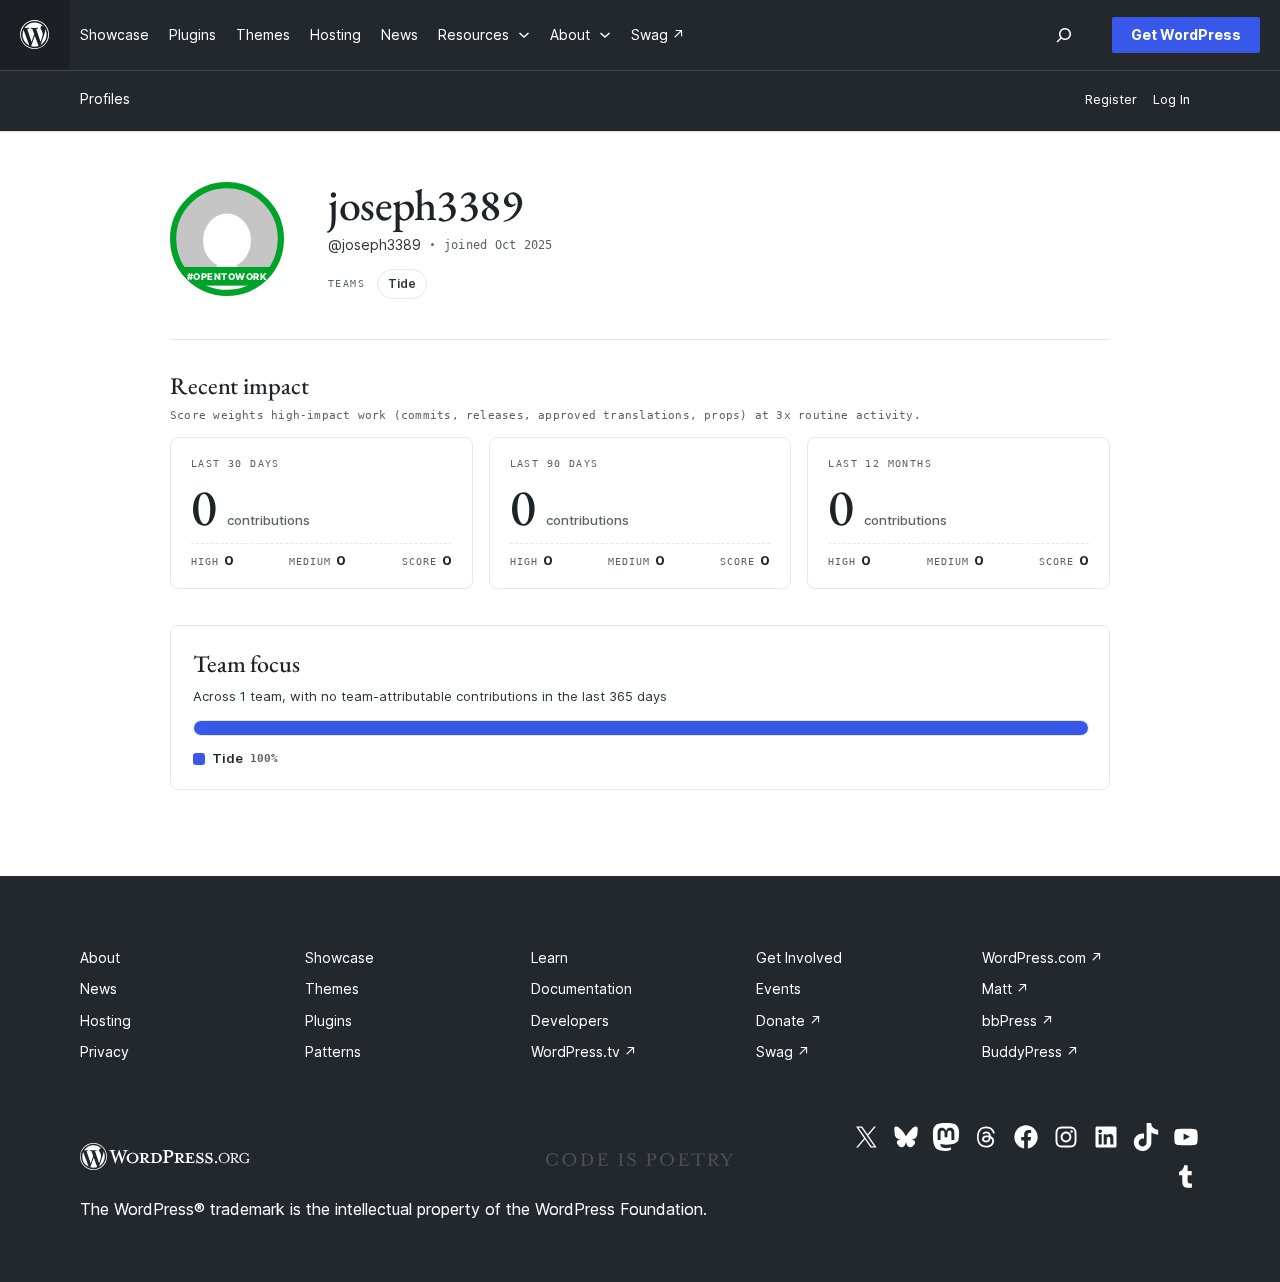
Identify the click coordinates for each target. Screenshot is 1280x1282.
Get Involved (799, 957)
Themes (332, 988)
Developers (570, 1020)
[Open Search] (1064, 35)
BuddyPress (1030, 1051)
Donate (789, 1020)
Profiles (105, 98)
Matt (1005, 988)
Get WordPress (1186, 34)
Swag (783, 1051)
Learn (549, 957)
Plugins (328, 1020)
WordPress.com (1042, 957)
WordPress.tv (584, 1051)
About (100, 957)
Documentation (581, 988)
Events (778, 988)
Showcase (339, 957)
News (98, 988)
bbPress (1018, 1020)
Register (1111, 99)
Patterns (333, 1051)
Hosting (105, 1020)
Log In (1171, 99)
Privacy (104, 1051)
